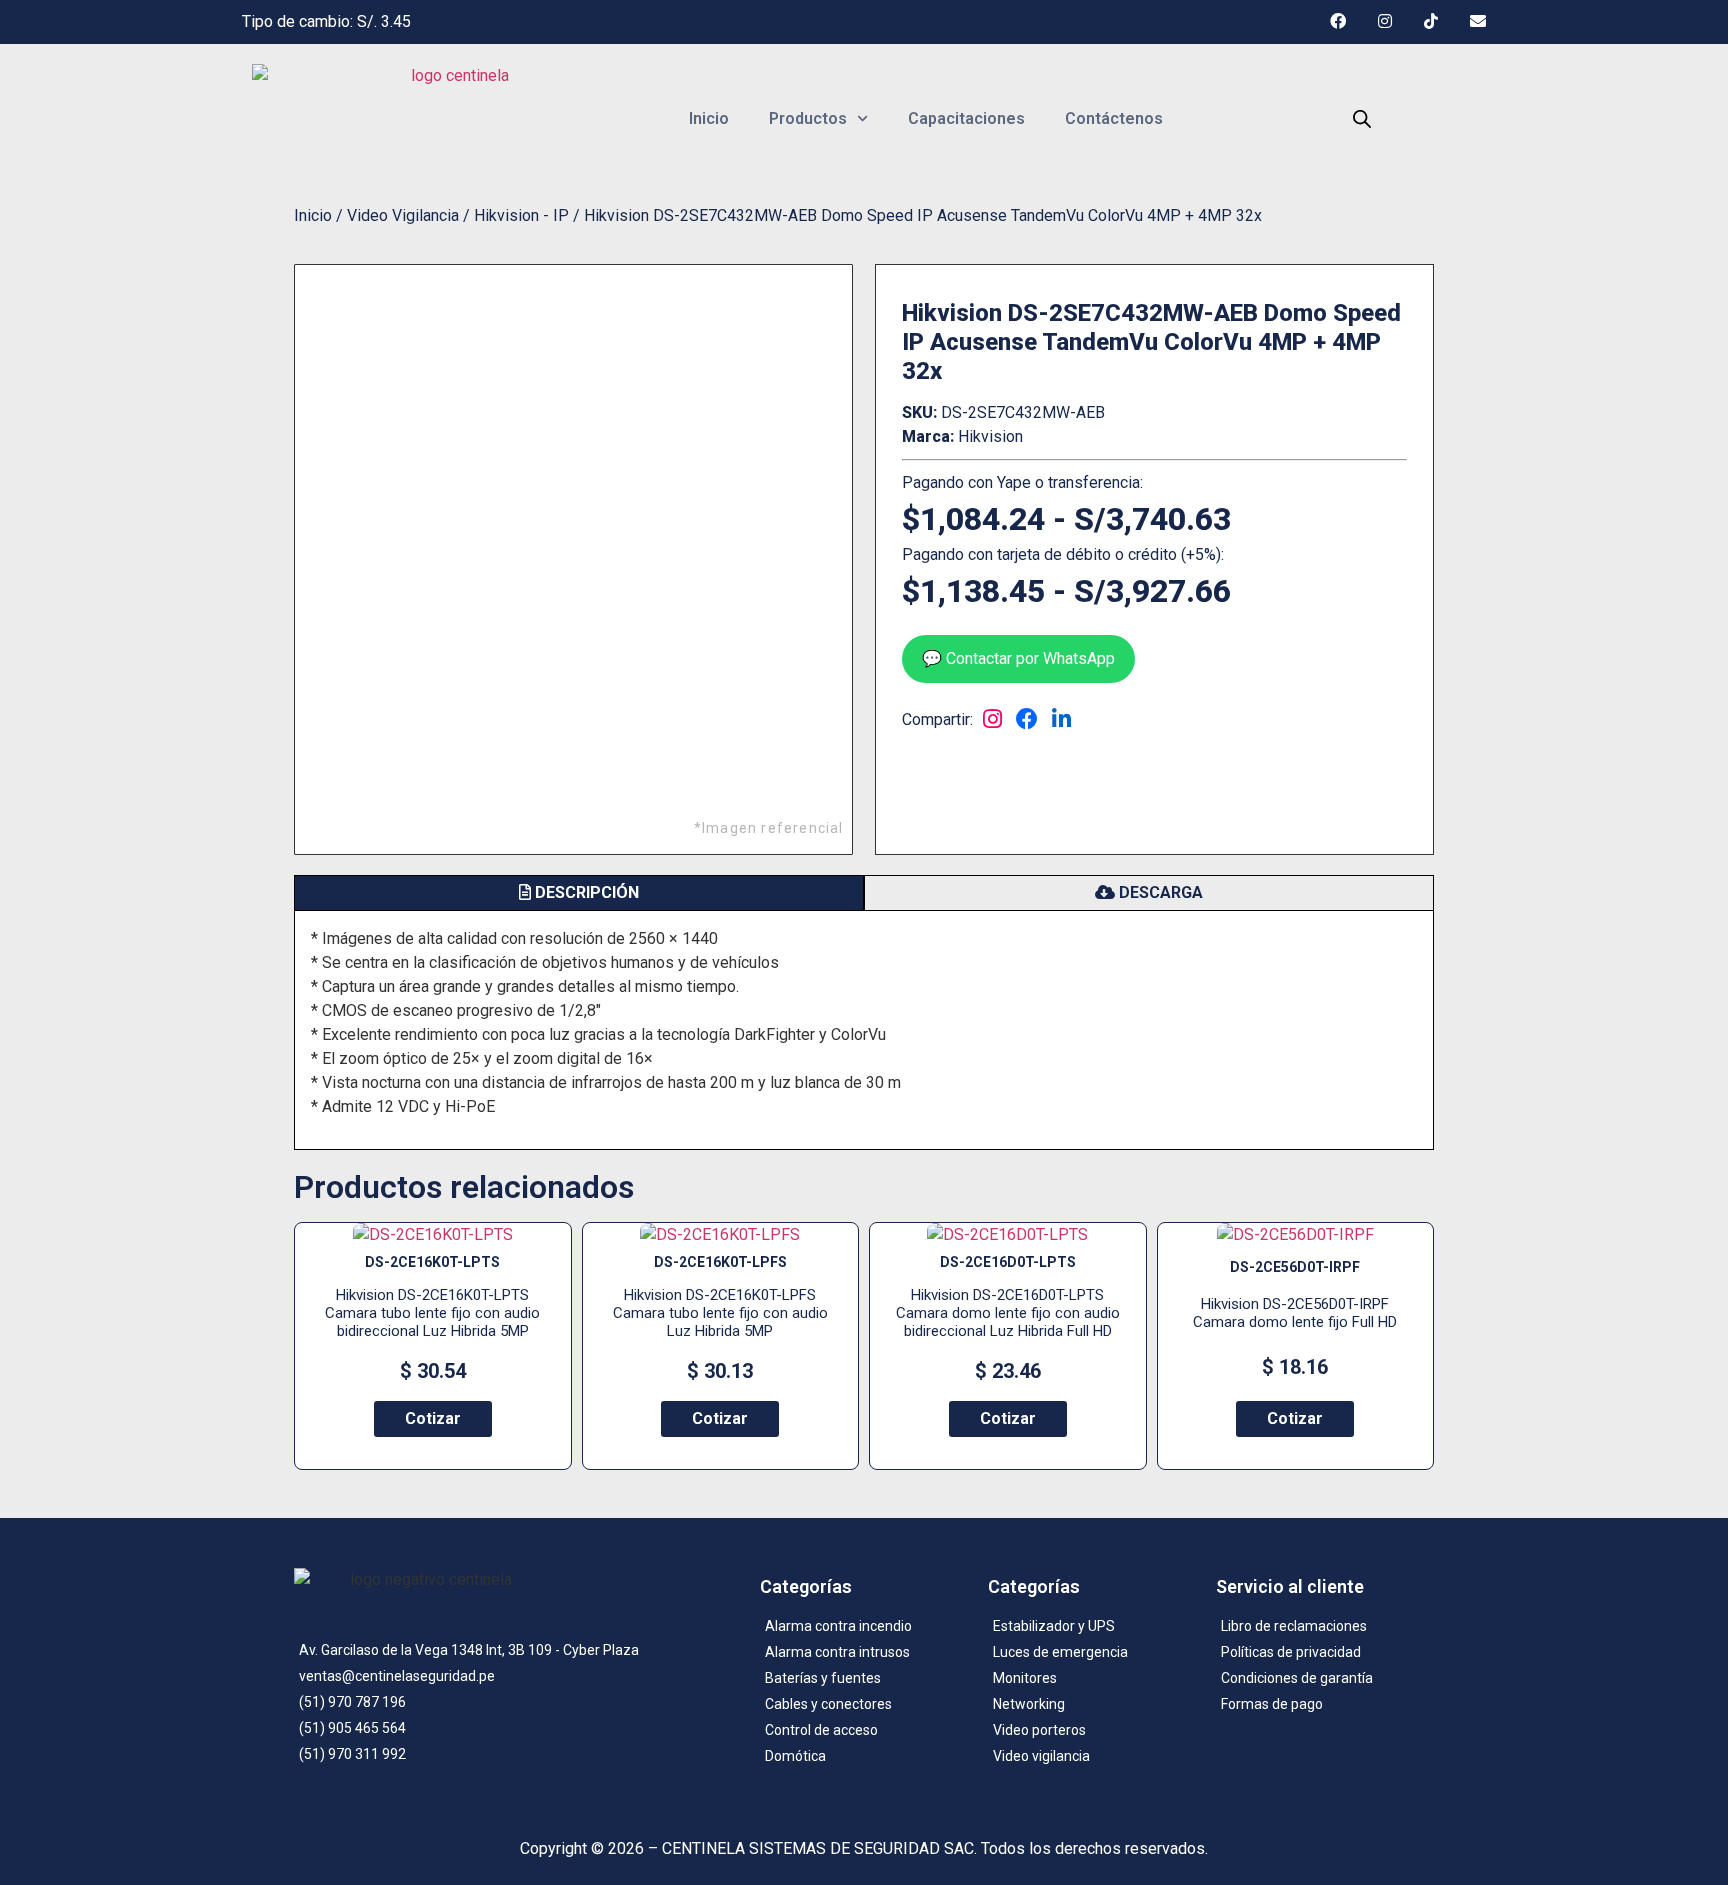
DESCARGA (1159, 892)
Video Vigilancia (403, 215)
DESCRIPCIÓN (585, 892)
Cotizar (433, 1418)
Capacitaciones (966, 118)
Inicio (709, 118)
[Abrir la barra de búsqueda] (1362, 119)
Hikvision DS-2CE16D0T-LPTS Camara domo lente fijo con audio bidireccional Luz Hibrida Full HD (1008, 1313)
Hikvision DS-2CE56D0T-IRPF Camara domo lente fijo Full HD (1295, 1313)
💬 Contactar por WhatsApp (1018, 658)
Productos (808, 118)
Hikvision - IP (521, 215)
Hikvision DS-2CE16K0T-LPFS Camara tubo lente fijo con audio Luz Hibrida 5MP (720, 1313)
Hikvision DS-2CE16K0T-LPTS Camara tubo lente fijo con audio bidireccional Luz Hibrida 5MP (432, 1313)
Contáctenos (1114, 118)
